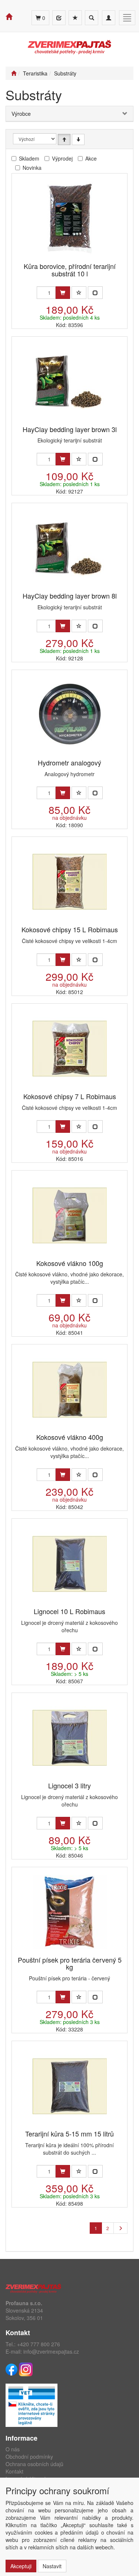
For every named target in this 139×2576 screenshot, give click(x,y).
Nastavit (52, 2566)
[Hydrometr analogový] (70, 715)
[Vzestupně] (64, 139)
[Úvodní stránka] (14, 73)
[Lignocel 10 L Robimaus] (70, 1564)
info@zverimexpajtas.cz (51, 2351)
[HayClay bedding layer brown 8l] (70, 548)
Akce (91, 158)
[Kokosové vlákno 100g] (70, 1215)
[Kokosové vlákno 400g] (70, 1389)
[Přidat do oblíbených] (79, 293)
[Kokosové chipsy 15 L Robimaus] (70, 882)
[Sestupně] (78, 139)
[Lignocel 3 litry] (70, 1738)
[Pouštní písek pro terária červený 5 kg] (70, 1912)
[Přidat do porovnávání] (95, 293)
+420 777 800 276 (39, 2344)
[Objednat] (63, 293)
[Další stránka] (120, 2228)
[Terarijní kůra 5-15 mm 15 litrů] (70, 2086)
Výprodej (62, 158)
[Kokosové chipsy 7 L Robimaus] (70, 1049)
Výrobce (21, 114)
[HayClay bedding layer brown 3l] (70, 382)
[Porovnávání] (59, 18)
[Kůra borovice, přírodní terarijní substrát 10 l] (70, 218)
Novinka (32, 168)
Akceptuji (21, 2566)
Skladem (29, 158)
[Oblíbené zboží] (75, 18)
